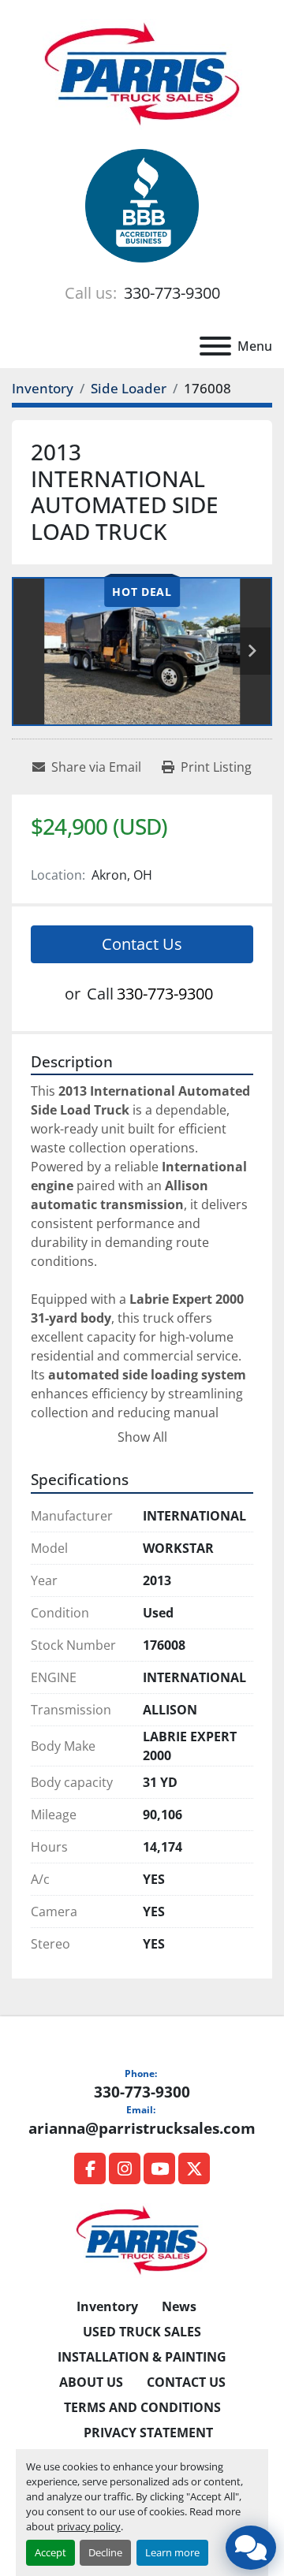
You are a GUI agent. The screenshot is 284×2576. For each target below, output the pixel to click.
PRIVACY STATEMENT (148, 2433)
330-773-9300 (170, 293)
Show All (142, 1437)
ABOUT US (91, 2382)
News (179, 2306)
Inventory (107, 2306)
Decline (105, 2552)
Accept (50, 2552)
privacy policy (89, 2526)
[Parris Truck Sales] (142, 2239)
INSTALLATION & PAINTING (142, 2357)
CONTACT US (186, 2382)
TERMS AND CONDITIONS (142, 2407)
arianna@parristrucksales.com (142, 2128)
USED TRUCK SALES (142, 2332)
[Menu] (215, 346)
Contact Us (142, 944)
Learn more (172, 2552)
